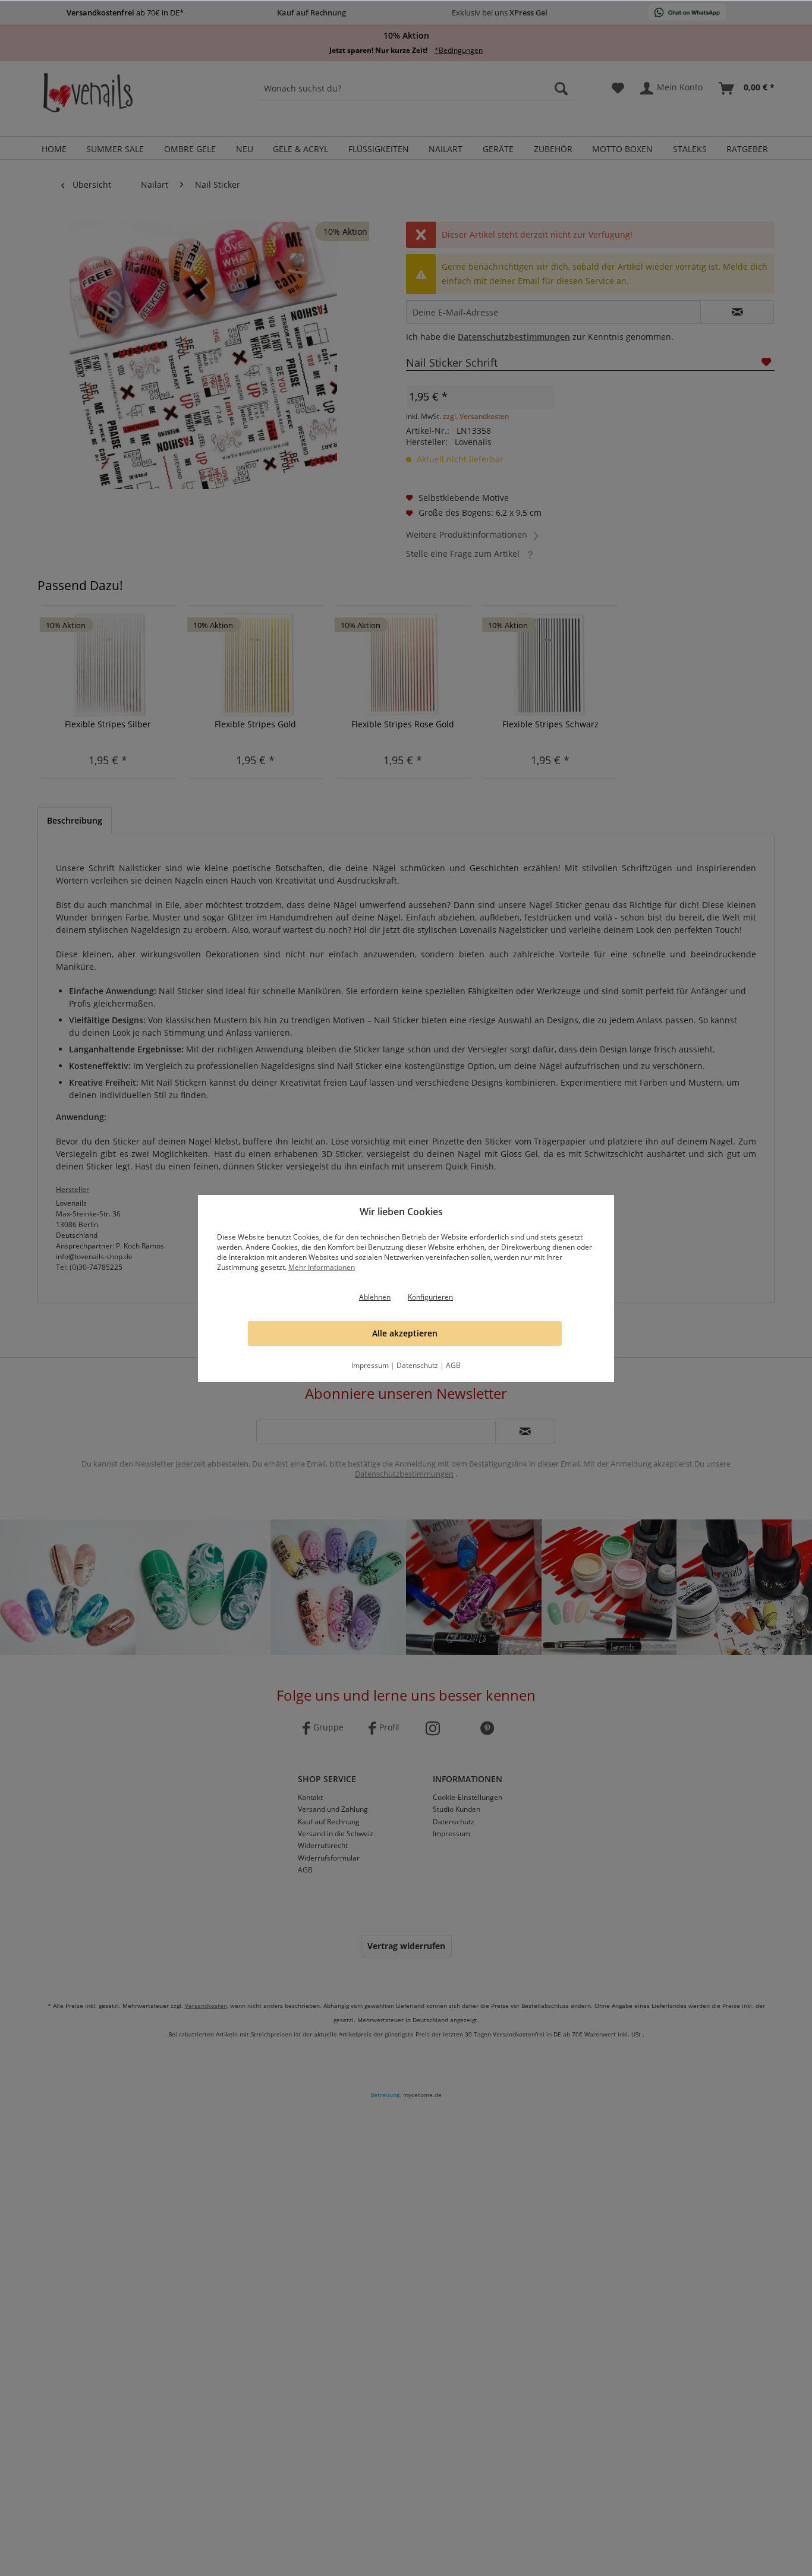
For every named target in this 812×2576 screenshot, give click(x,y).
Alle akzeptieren (405, 1333)
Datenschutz (417, 1365)
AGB (453, 1365)
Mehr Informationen (322, 1267)
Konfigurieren (430, 1297)
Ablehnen (375, 1297)
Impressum (370, 1365)
